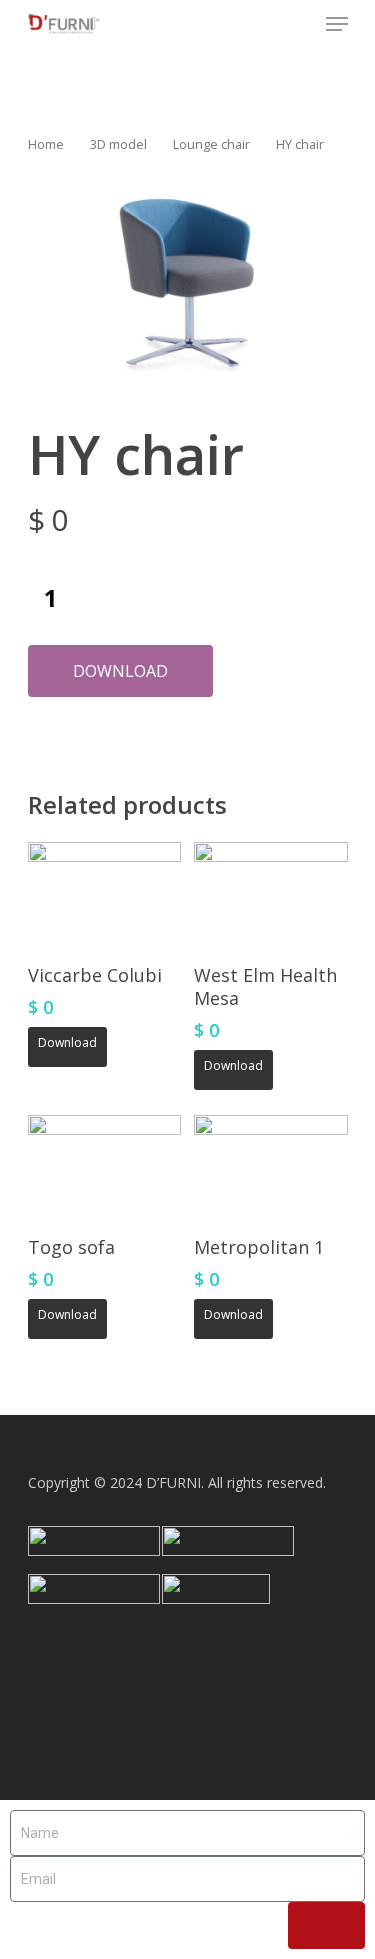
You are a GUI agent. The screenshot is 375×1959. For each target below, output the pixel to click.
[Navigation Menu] (337, 24)
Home (46, 144)
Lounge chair (211, 144)
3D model (118, 144)
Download (120, 671)
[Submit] (326, 1925)
